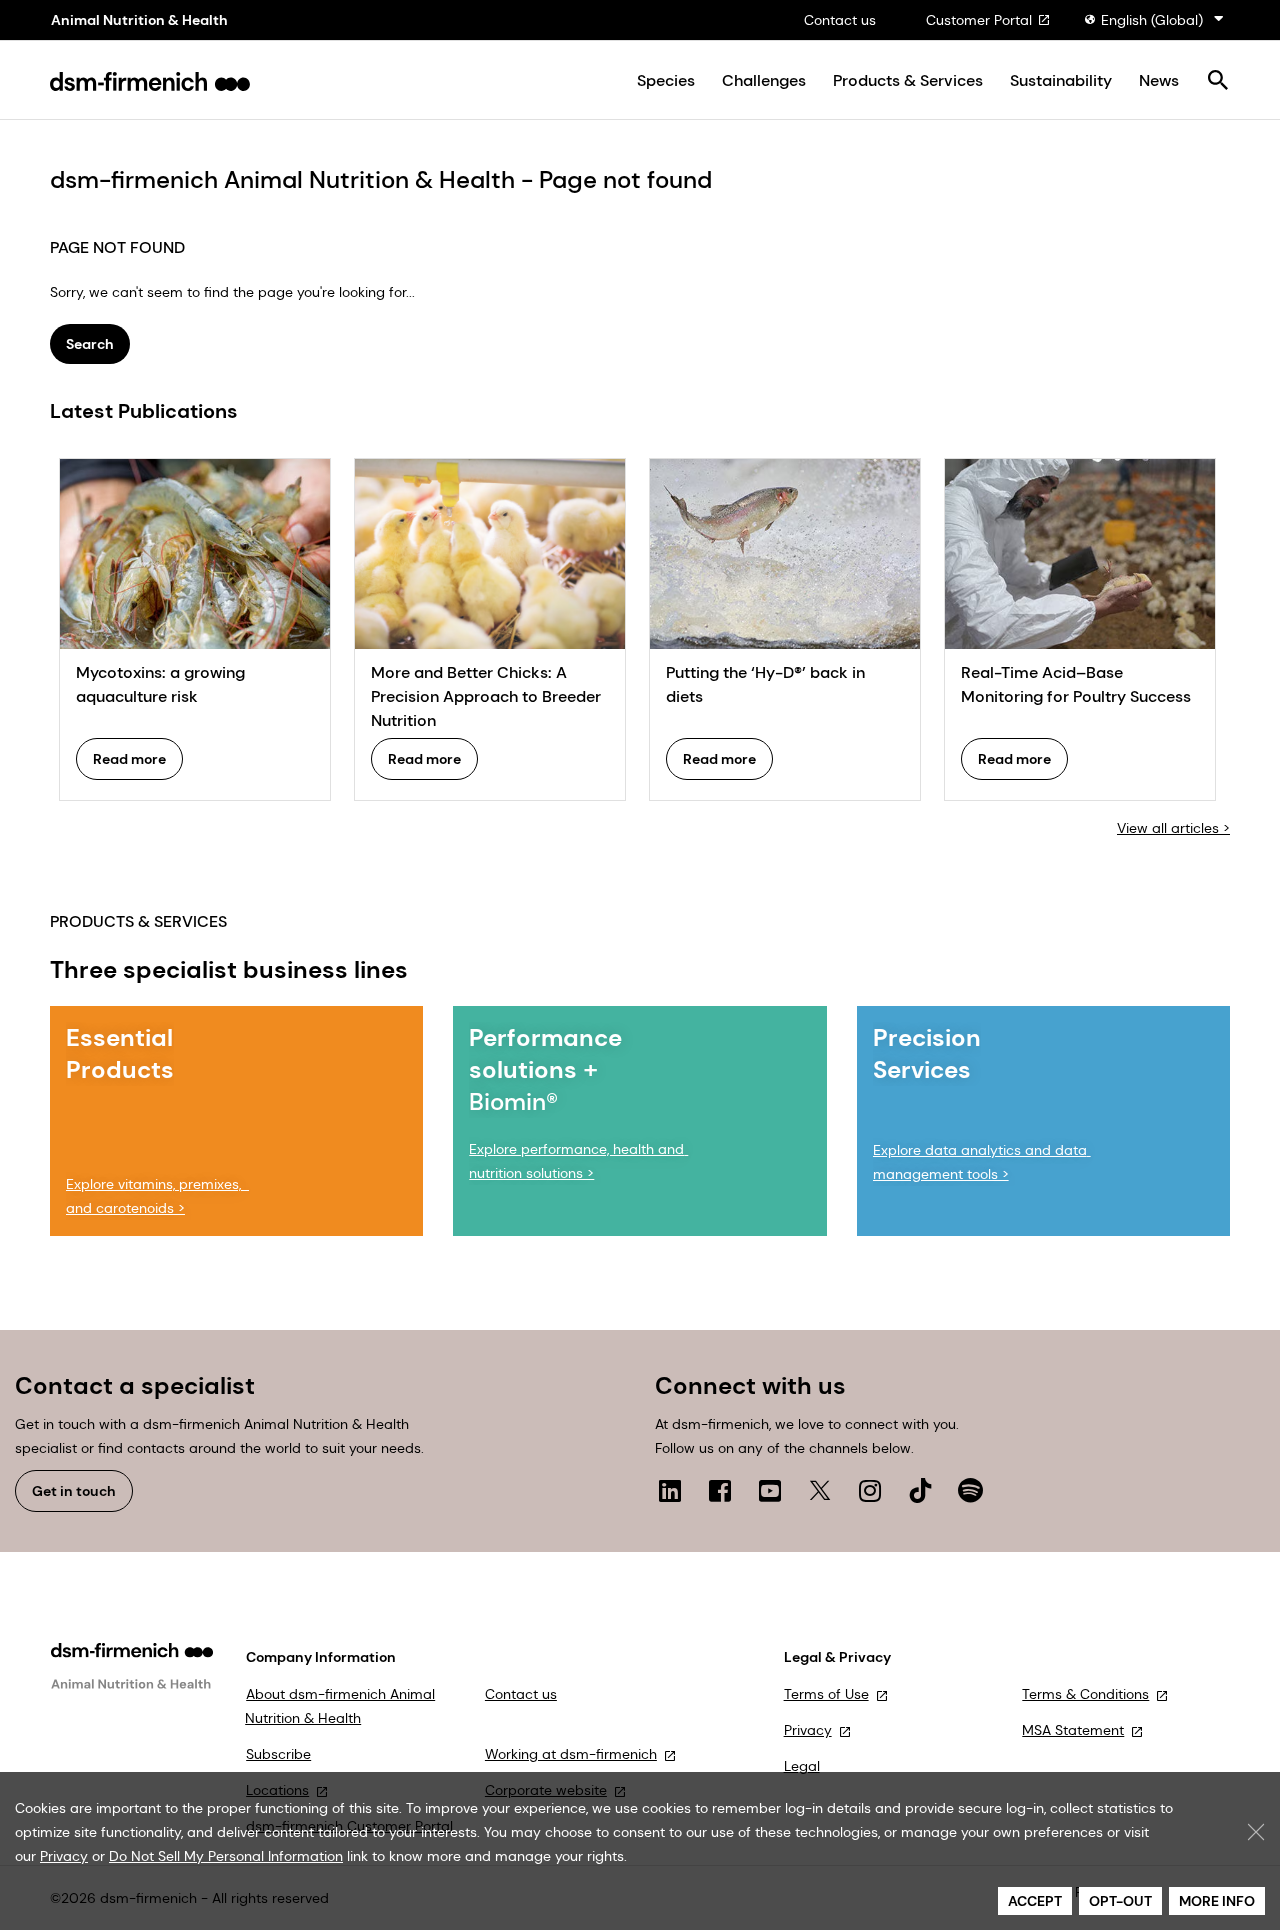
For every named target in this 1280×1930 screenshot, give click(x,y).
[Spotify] (970, 1490)
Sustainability (1061, 81)
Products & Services (908, 81)
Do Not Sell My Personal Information (226, 1856)
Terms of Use (826, 1694)
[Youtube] (770, 1490)
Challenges (764, 81)
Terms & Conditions (1085, 1694)
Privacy (808, 1730)
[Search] (1217, 81)
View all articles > (1173, 828)
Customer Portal (979, 20)
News (1159, 81)
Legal (802, 1766)
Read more (129, 759)
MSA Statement (1073, 1730)
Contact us (840, 20)
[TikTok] (920, 1490)
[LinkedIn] (670, 1490)
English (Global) (1152, 20)
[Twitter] (820, 1490)
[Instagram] (870, 1490)
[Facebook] (720, 1490)
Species (666, 81)
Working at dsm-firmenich (571, 1754)
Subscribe (278, 1754)
